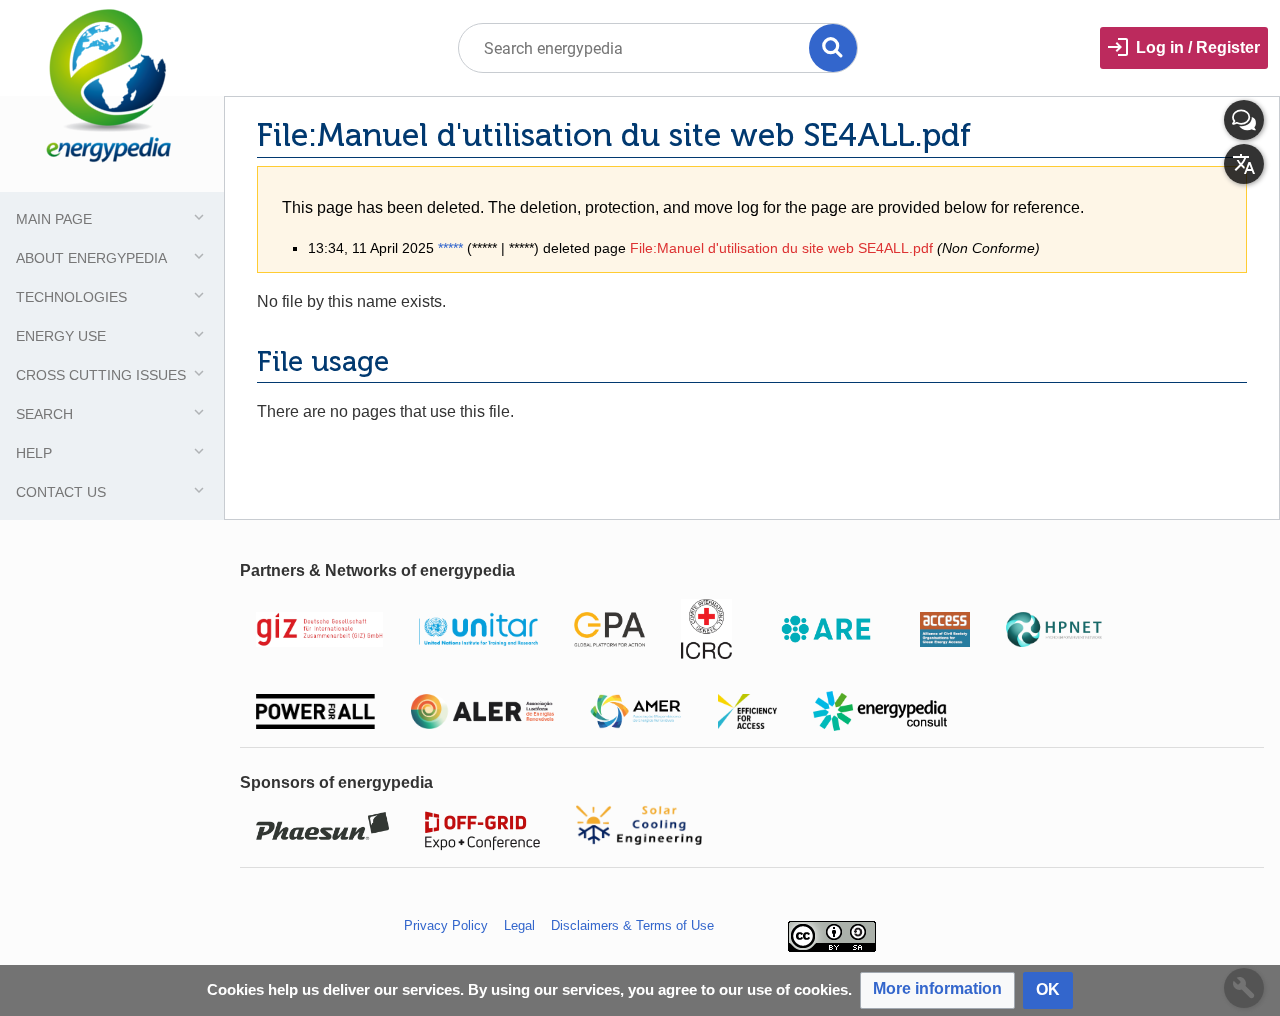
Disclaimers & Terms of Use (632, 925)
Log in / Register (1198, 47)
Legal (519, 925)
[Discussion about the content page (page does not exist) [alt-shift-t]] (1244, 120)
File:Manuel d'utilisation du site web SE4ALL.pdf (781, 248)
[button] (937, 990)
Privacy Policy (446, 925)
